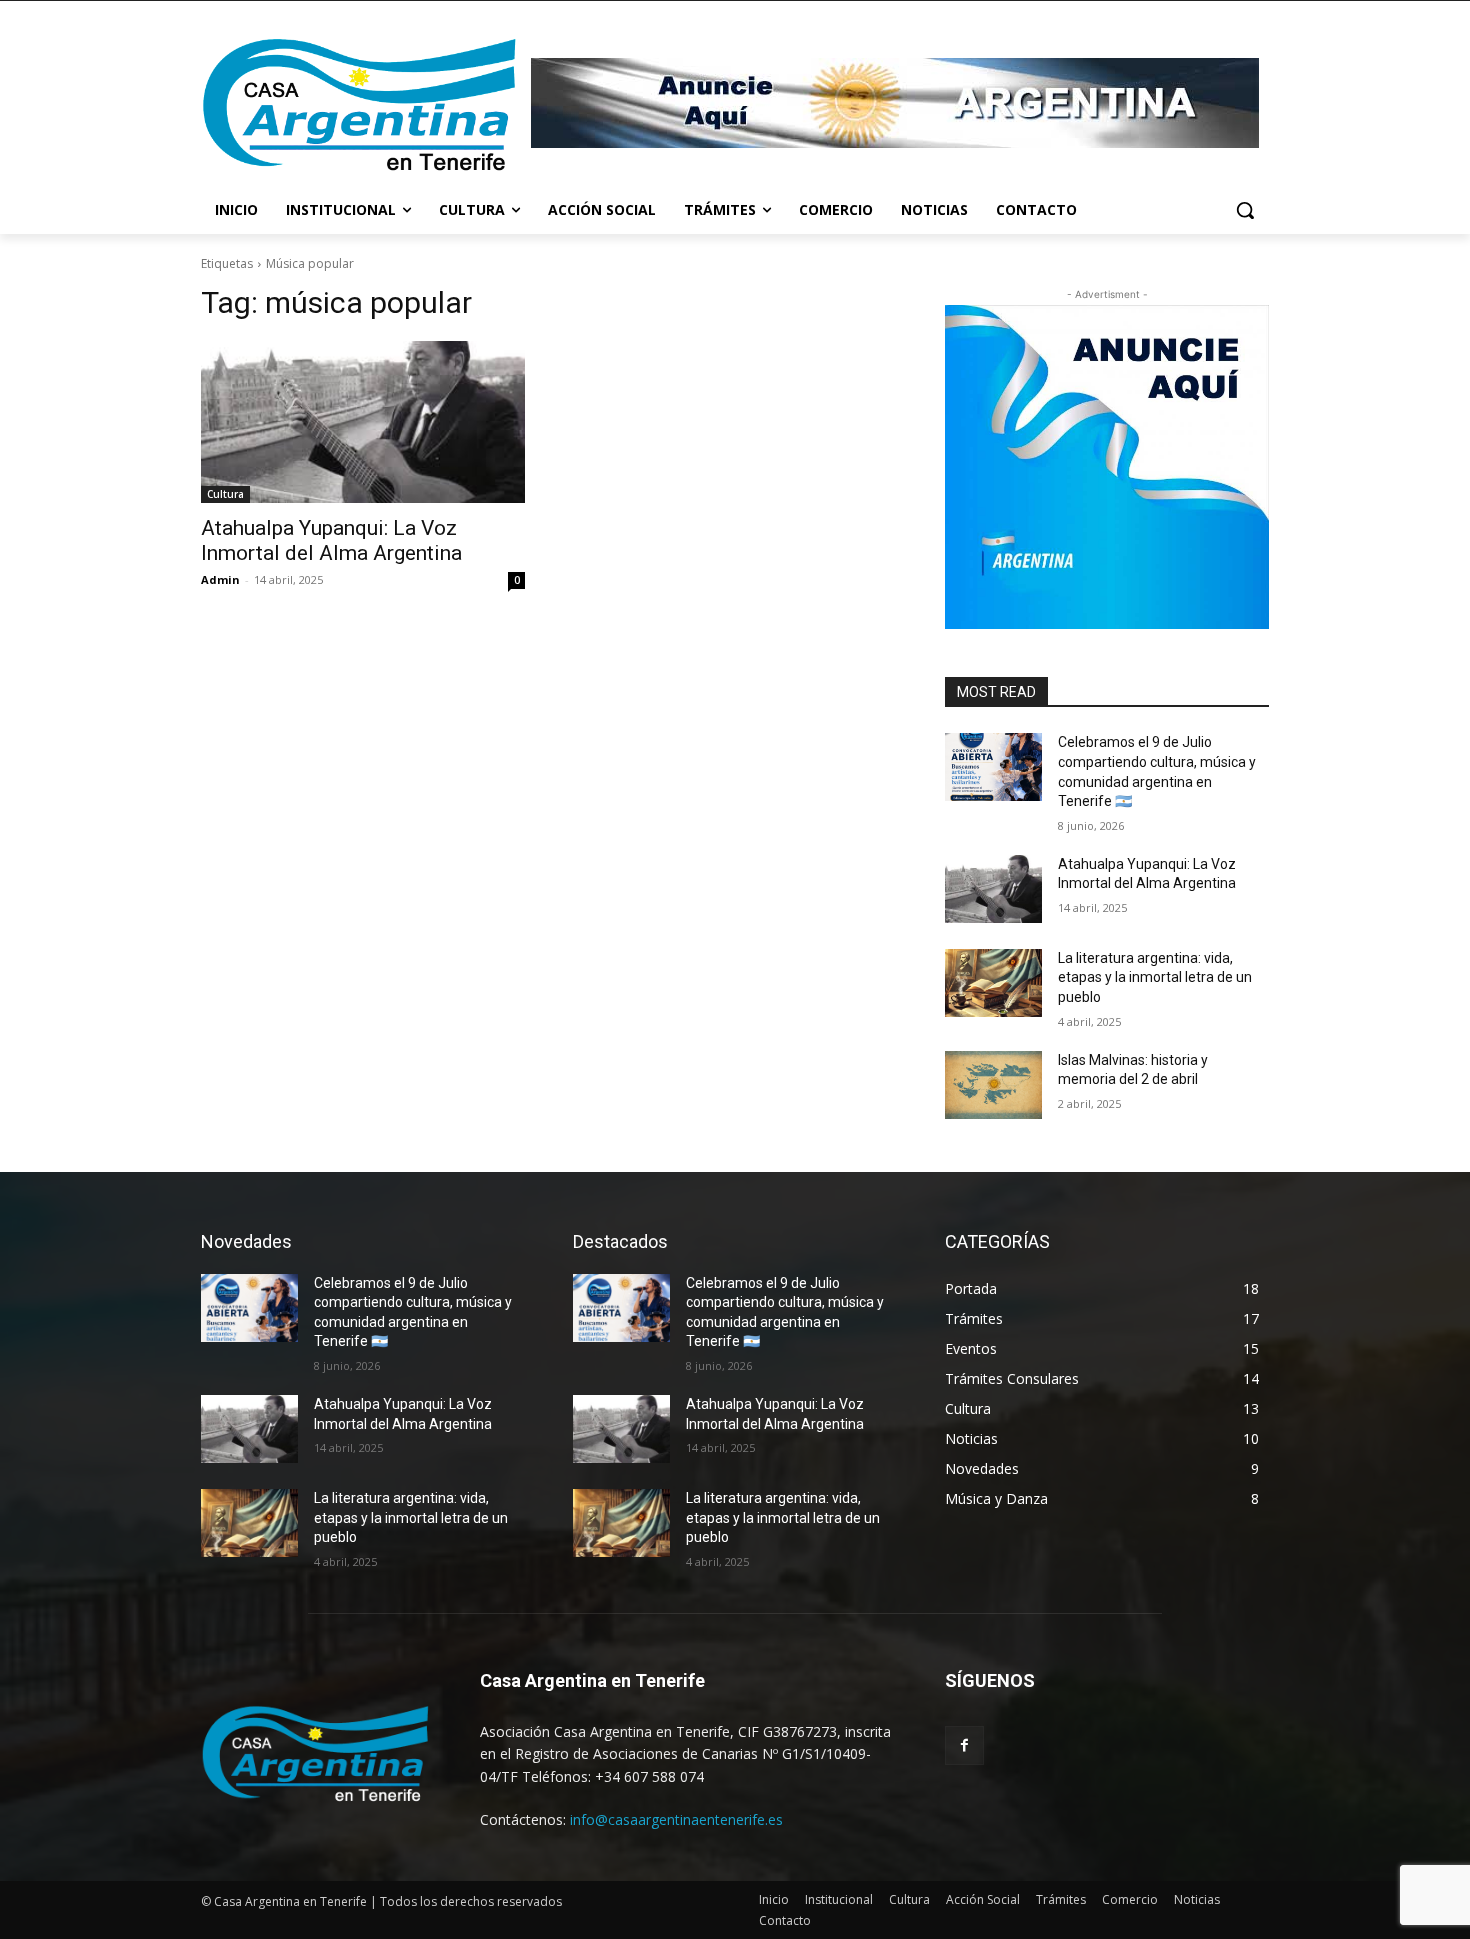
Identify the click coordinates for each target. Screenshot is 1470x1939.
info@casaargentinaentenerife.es (676, 1819)
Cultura (225, 494)
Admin (220, 579)
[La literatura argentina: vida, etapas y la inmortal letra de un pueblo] (993, 983)
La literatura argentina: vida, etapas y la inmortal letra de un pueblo (1155, 977)
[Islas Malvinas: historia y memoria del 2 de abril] (993, 1085)
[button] (1245, 210)
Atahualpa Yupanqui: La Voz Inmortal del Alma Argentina (331, 540)
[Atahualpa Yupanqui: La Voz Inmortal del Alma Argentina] (363, 422)
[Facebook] (964, 1745)
